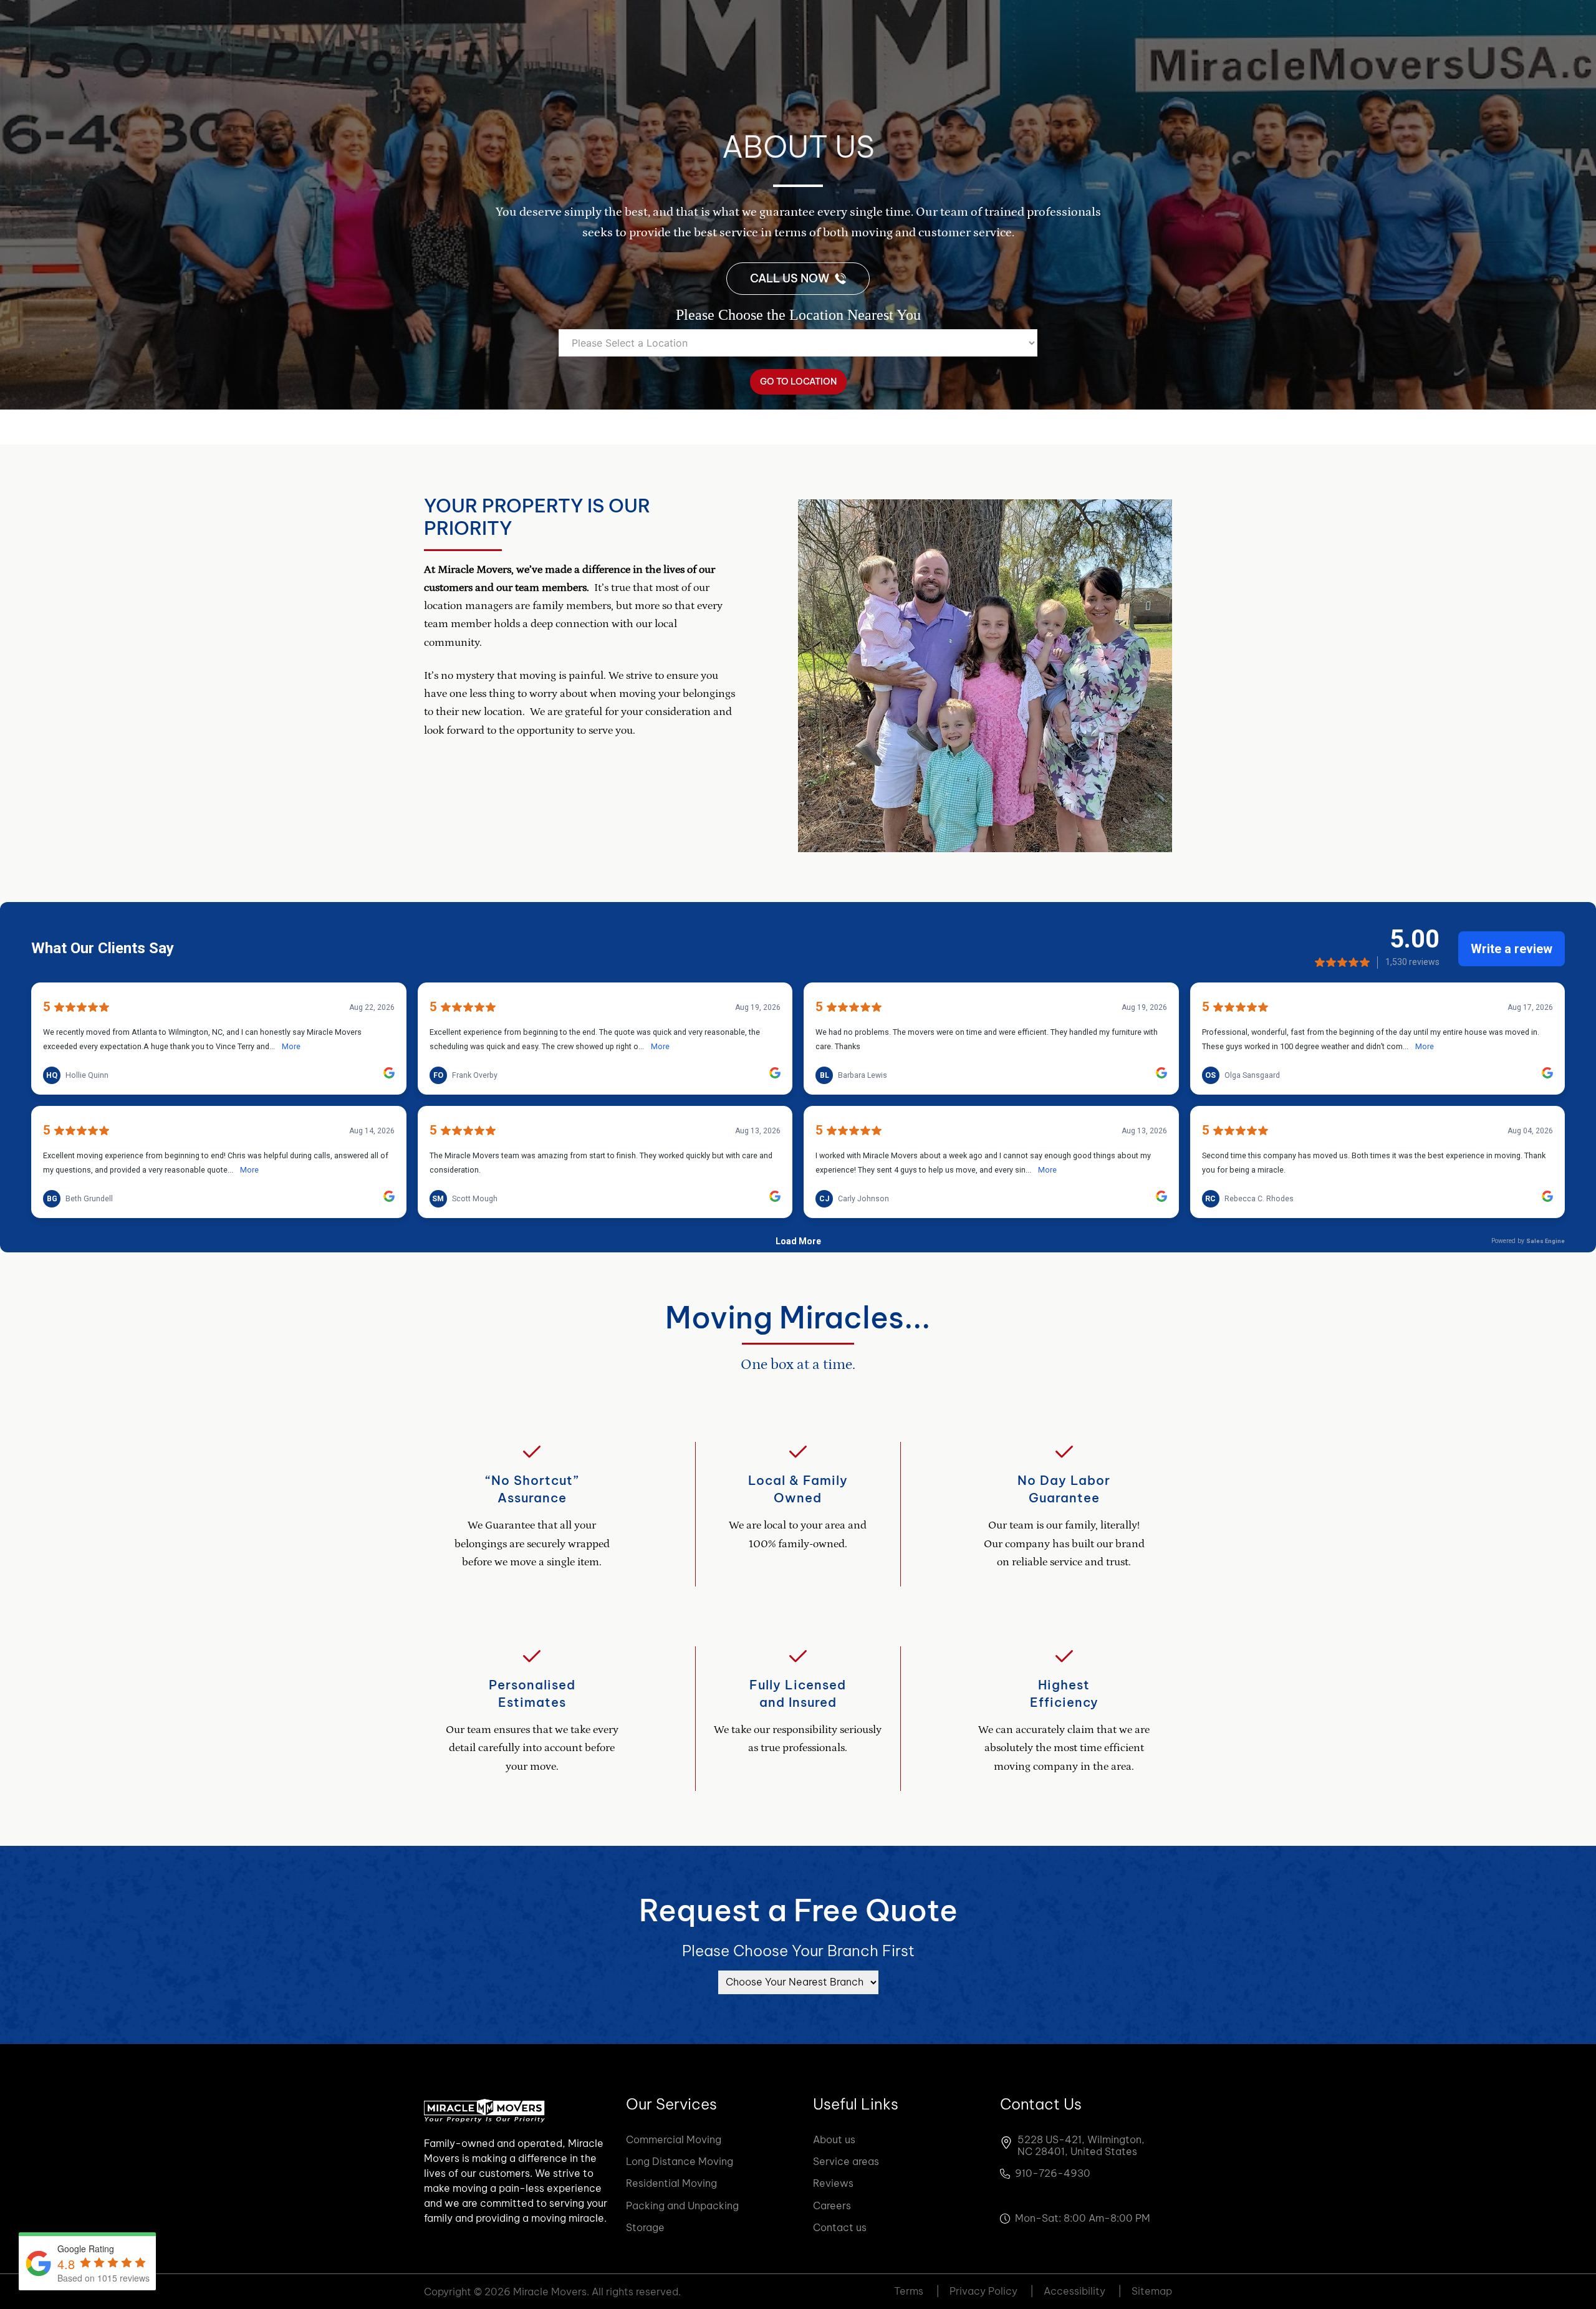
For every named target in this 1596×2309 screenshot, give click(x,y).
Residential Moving (671, 2183)
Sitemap (1152, 2291)
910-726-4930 (1053, 2173)
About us (834, 2139)
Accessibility (1083, 2291)
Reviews (833, 2183)
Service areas (846, 2161)
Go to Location (798, 382)
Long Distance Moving (680, 2161)
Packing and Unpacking (682, 2206)
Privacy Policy (992, 2291)
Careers (832, 2206)
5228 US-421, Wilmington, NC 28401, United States (1081, 2146)
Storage (645, 2227)
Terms (917, 2291)
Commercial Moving (674, 2139)
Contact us (840, 2227)
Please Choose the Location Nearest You (798, 315)
